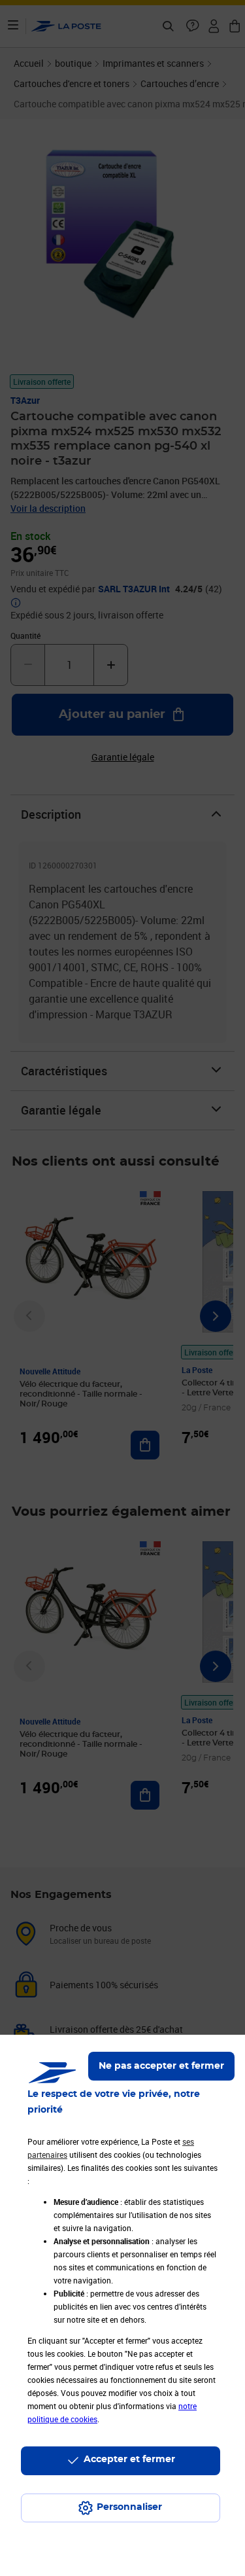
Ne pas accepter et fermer (161, 2066)
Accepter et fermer (129, 2460)
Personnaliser (129, 2507)
